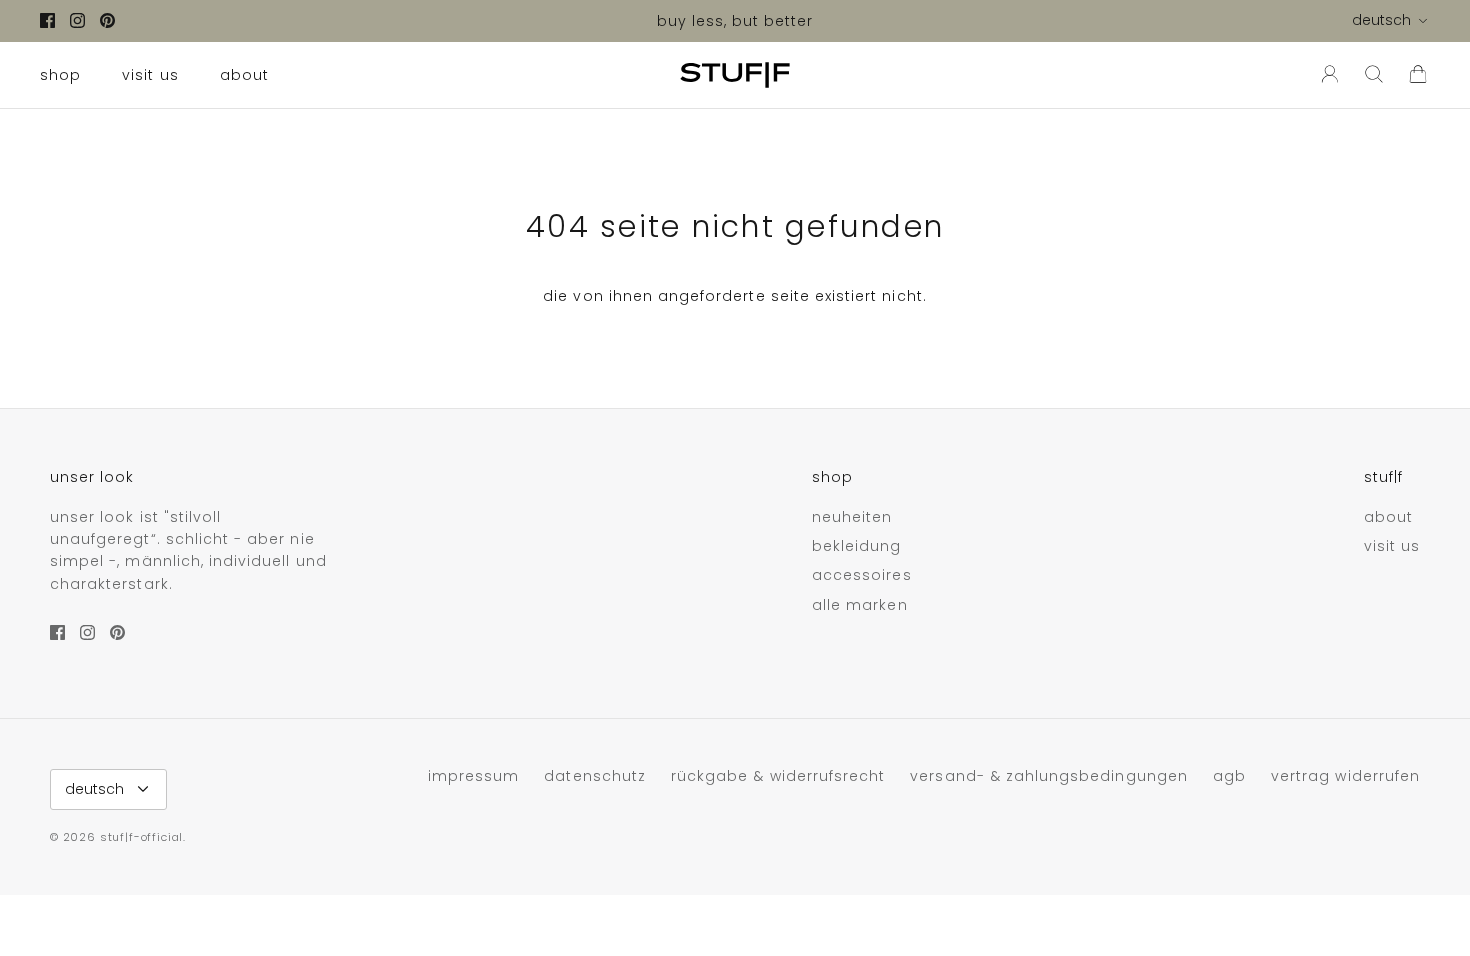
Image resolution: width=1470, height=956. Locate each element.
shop (60, 75)
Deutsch (1381, 20)
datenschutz (595, 776)
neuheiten (852, 517)
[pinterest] (107, 20)
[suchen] (1374, 75)
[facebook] (47, 20)
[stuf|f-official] (735, 75)
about (244, 75)
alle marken (860, 605)
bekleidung (857, 546)
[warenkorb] (1418, 75)
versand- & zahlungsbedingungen (1049, 776)
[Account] (1326, 75)
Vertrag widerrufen (1345, 776)
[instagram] (77, 20)
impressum (473, 776)
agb (1229, 776)
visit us (150, 75)
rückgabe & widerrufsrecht (778, 776)
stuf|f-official (141, 837)
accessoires (862, 575)
